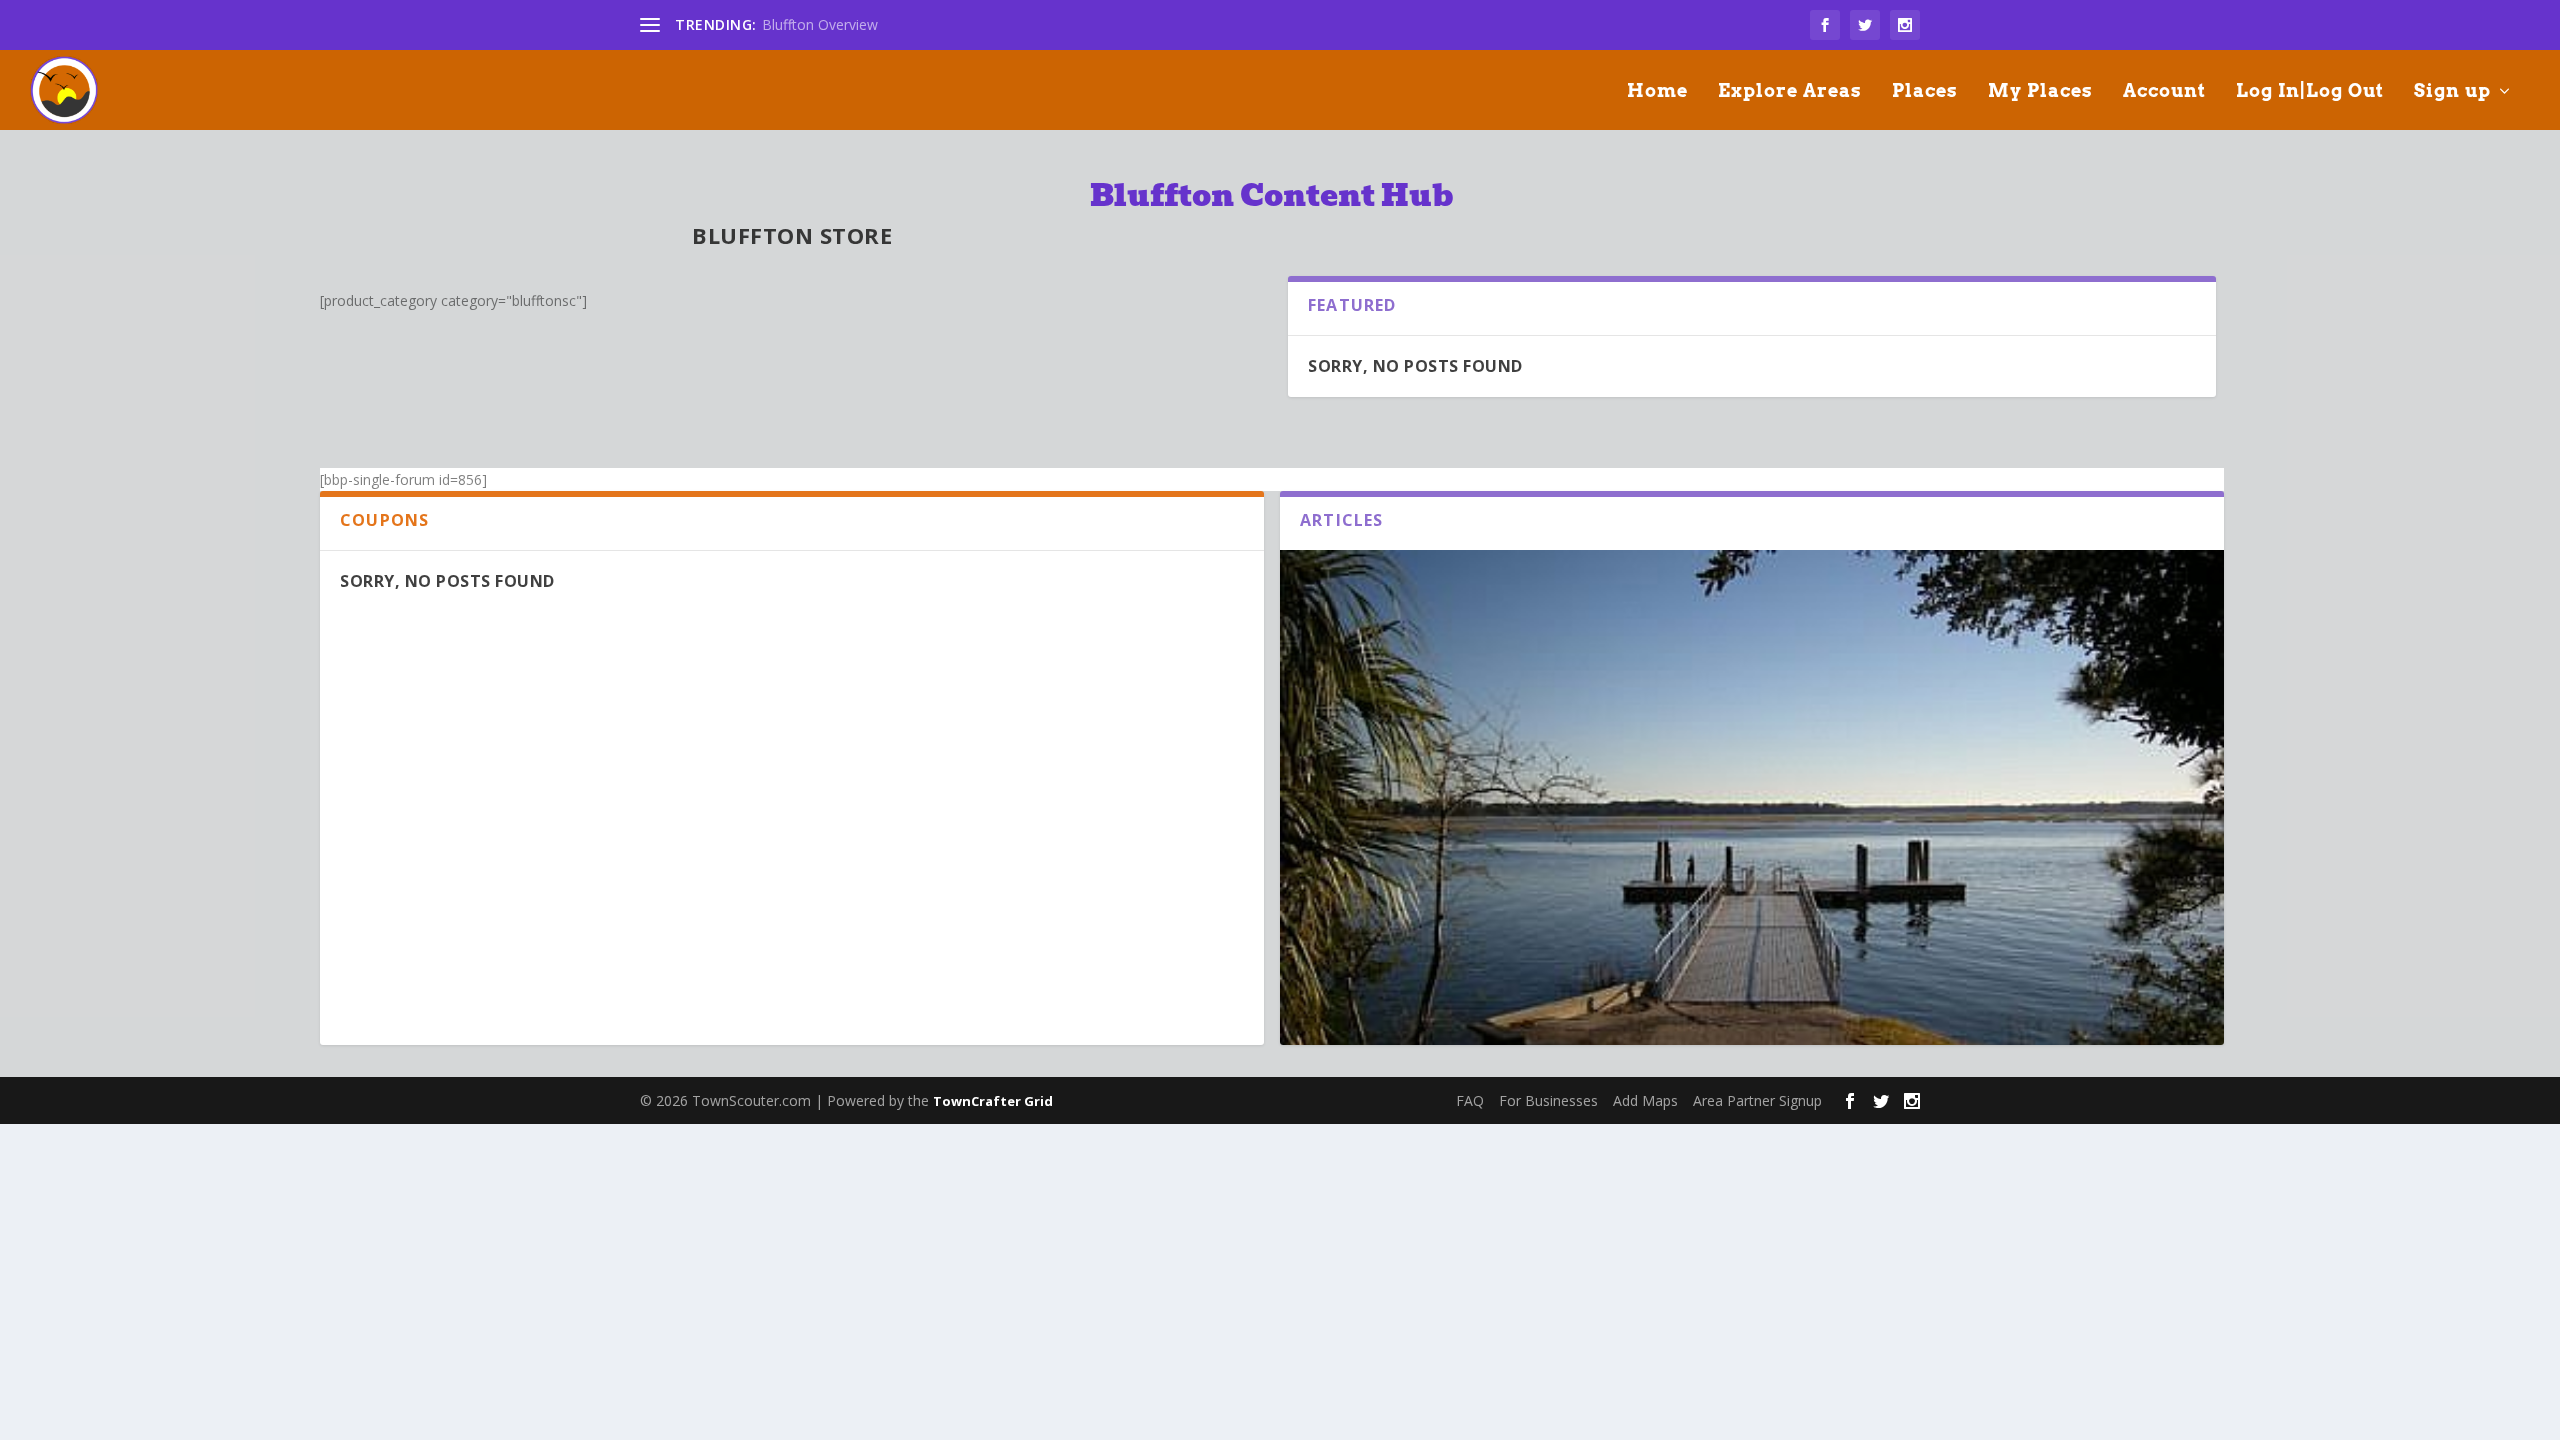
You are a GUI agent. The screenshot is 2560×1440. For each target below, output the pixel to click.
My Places (2040, 92)
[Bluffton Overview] (1752, 833)
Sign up (2452, 92)
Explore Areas (1790, 92)
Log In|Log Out (2310, 92)
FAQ (1470, 1100)
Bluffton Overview (820, 24)
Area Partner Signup (1757, 1100)
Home (1657, 92)
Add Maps (1645, 1100)
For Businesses (1548, 1100)
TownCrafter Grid (993, 1101)
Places (1925, 92)
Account (2164, 92)
